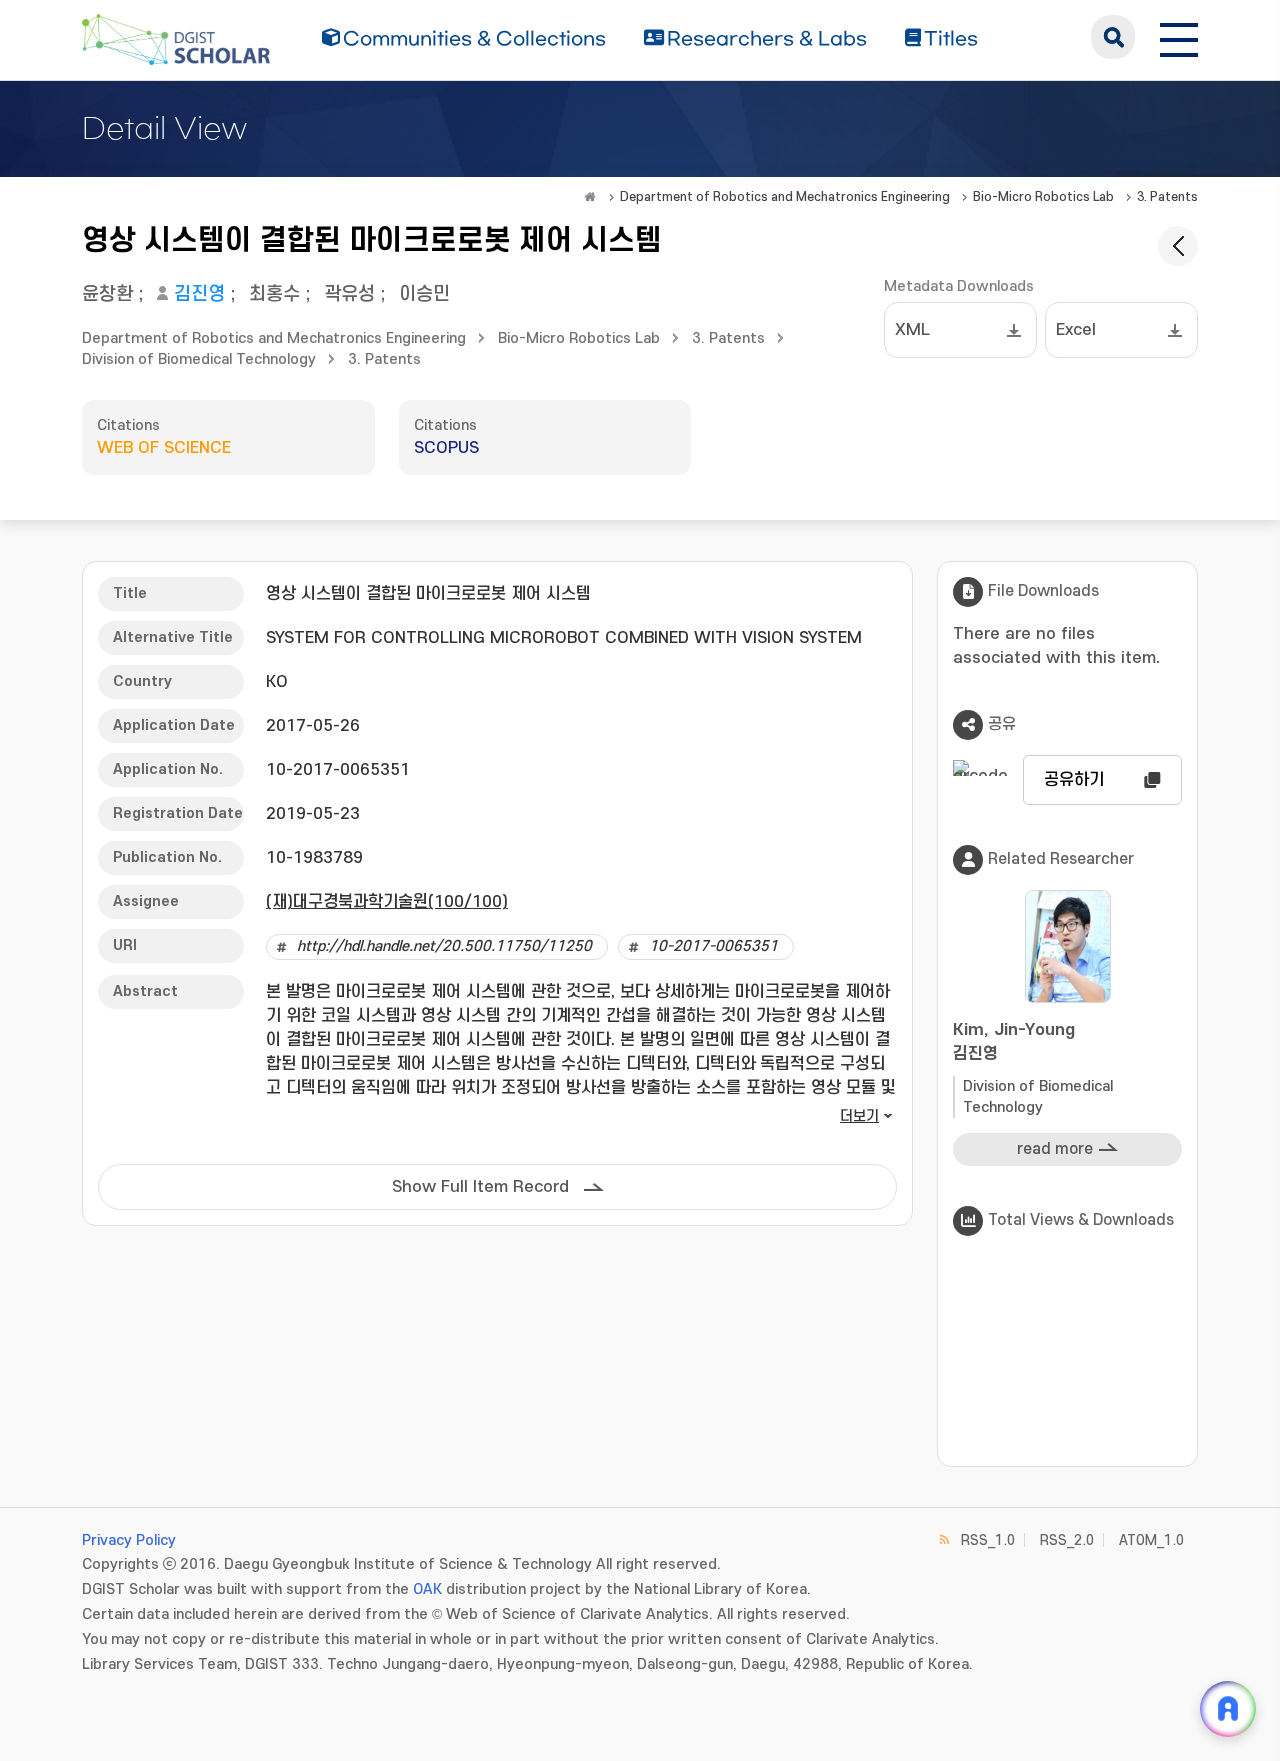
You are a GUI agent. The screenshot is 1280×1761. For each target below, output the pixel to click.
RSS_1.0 (988, 1540)
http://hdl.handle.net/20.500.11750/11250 (444, 946)
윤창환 (107, 294)
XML (912, 330)
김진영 (199, 294)
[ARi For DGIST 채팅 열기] (1228, 1709)
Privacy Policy (129, 1540)
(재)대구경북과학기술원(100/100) (387, 902)
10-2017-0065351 (713, 946)
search (1113, 37)
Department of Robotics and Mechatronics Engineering (785, 197)
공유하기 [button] (1074, 780)
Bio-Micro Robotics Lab (1043, 197)
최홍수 (274, 294)
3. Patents (1167, 197)
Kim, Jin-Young (1014, 1042)
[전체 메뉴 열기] (1179, 37)
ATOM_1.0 (1151, 1540)
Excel (1076, 330)
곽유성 (349, 294)
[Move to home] (590, 197)
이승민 (424, 294)
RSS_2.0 (1067, 1540)
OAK (427, 1589)
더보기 (859, 1116)
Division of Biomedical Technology (199, 359)
